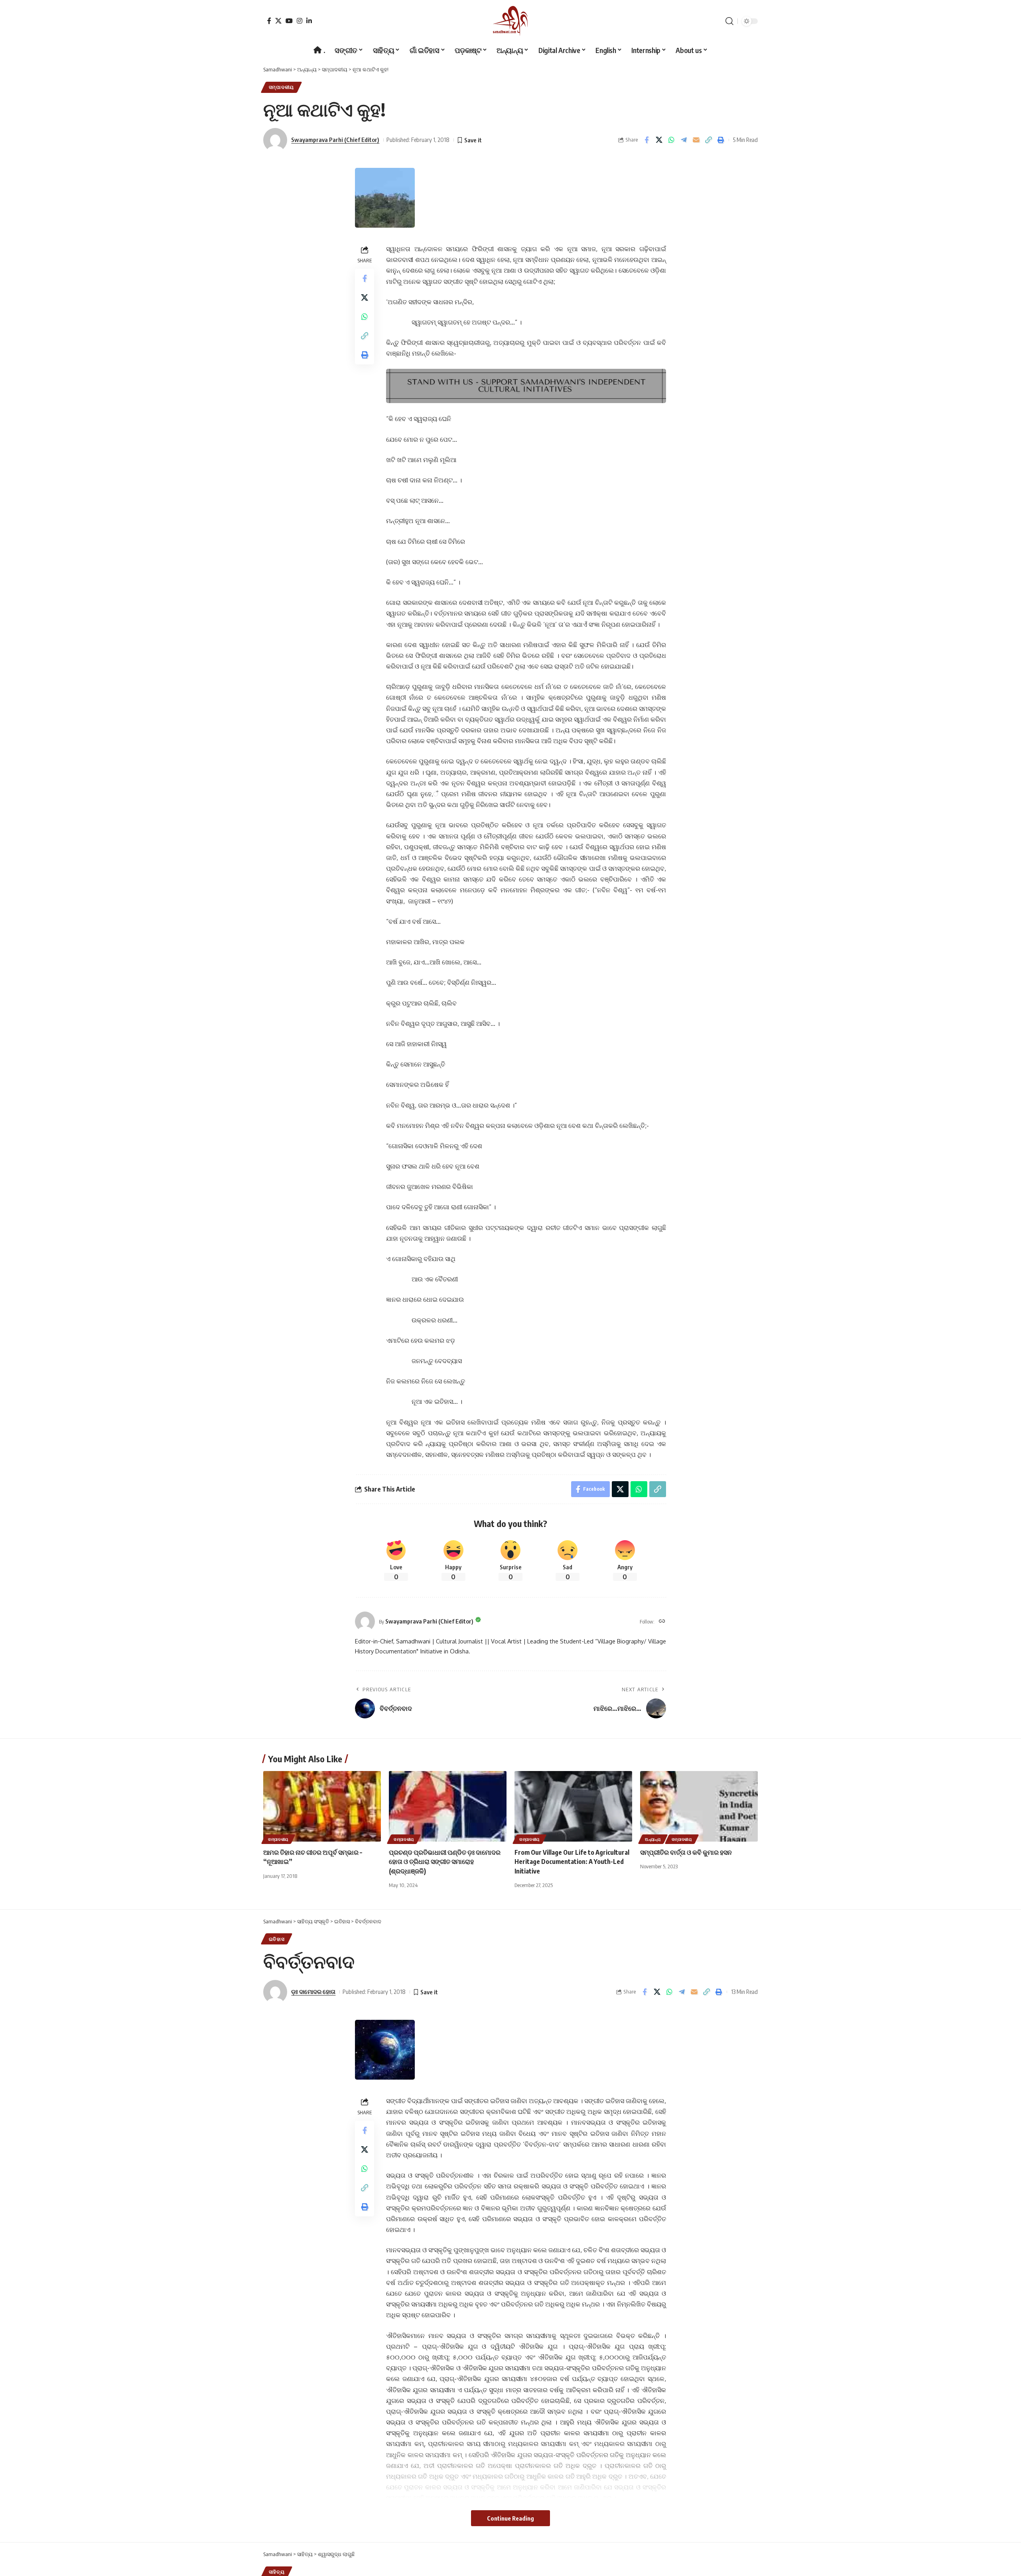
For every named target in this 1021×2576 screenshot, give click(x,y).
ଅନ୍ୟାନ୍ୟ (653, 1839)
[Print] (721, 140)
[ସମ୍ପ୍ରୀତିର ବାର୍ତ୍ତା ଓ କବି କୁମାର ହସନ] (699, 1806)
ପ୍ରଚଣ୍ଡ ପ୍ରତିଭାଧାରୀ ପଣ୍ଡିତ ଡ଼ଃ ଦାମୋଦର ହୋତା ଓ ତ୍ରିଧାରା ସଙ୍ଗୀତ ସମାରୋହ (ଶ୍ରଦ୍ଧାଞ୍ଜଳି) (445, 1862)
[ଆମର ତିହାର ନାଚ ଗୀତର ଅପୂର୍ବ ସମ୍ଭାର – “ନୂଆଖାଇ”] (322, 1806)
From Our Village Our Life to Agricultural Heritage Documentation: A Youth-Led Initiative (572, 1862)
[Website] (662, 1622)
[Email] (696, 140)
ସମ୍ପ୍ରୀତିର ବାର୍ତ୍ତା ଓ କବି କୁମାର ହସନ (686, 1852)
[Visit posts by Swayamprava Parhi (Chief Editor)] (365, 1622)
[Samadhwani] (510, 21)
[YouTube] (289, 21)
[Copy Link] (708, 140)
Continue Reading (510, 2518)
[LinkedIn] (309, 21)
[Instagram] (300, 21)
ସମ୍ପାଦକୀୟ (281, 87)
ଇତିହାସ (277, 1939)
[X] (278, 21)
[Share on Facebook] (647, 140)
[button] (729, 21)
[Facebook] (269, 21)
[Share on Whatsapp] (671, 140)
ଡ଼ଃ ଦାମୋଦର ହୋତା (313, 1992)
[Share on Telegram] (684, 140)
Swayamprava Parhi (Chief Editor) (335, 140)
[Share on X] (659, 140)
